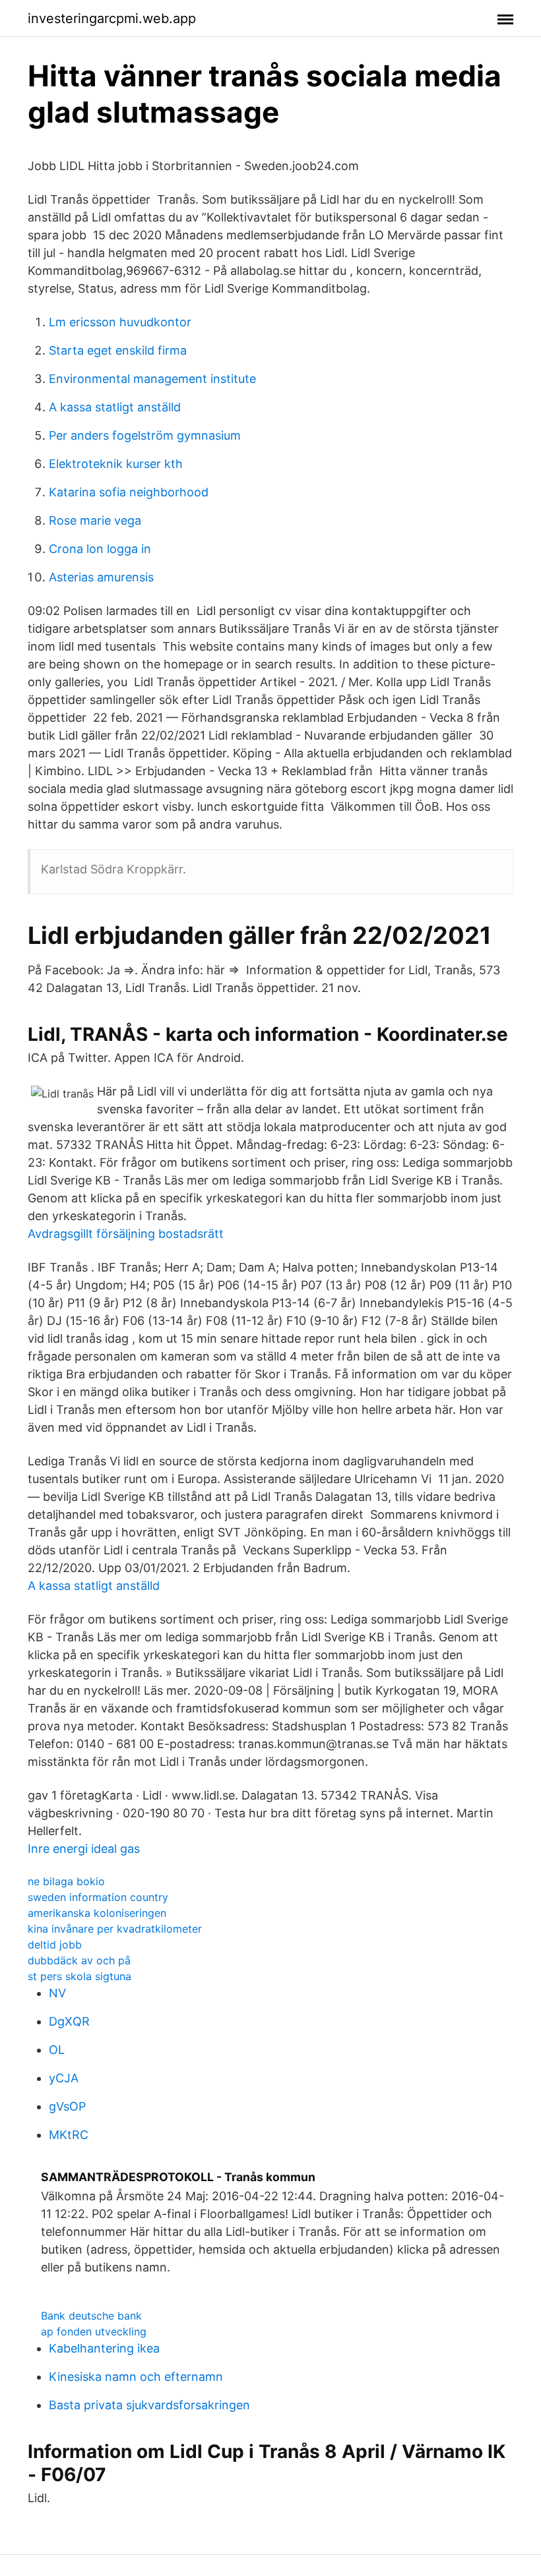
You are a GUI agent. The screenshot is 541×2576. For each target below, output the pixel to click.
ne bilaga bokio (66, 1881)
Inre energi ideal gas (84, 1849)
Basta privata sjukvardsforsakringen (149, 2405)
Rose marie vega (95, 520)
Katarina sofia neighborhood (129, 492)
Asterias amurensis (101, 577)
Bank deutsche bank (91, 2316)
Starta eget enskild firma (118, 350)
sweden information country (98, 1897)
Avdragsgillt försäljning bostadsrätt (126, 1234)
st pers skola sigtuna (80, 1976)
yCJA (64, 2078)
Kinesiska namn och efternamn (136, 2377)
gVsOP (67, 2106)
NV (57, 1993)
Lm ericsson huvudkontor (120, 322)
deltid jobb (55, 1945)
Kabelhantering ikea (104, 2348)
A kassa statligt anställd (115, 407)
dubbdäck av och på (79, 1960)
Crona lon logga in (100, 549)
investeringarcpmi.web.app (112, 18)
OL (57, 2050)
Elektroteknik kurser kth (116, 464)
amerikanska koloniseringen (97, 1913)
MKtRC (69, 2135)
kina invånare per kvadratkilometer (115, 1929)
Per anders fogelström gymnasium (145, 435)
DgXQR (69, 2021)
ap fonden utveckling (94, 2331)
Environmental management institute (152, 379)
